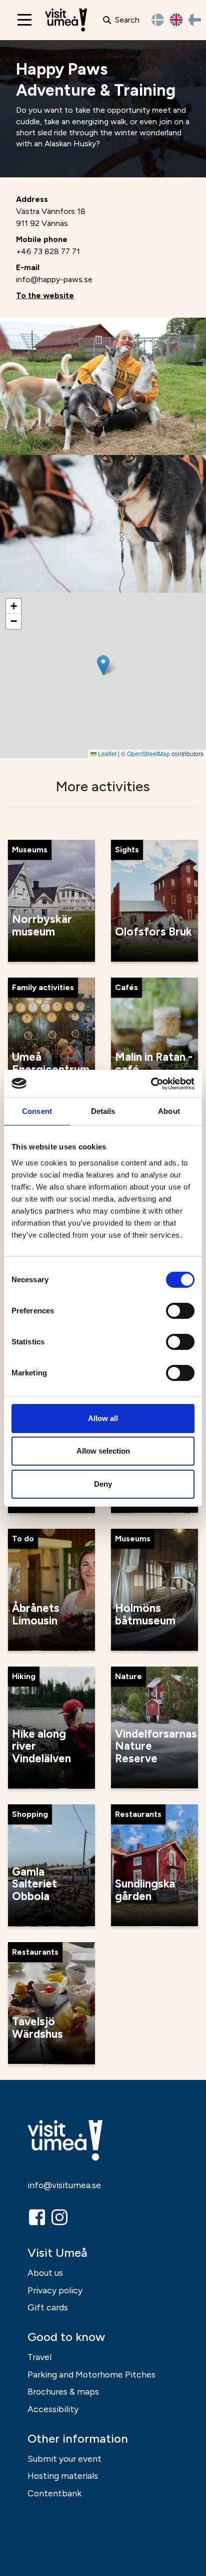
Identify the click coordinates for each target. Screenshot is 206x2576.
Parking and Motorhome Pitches (91, 2374)
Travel (39, 2357)
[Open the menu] (24, 20)
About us (45, 2273)
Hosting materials (63, 2476)
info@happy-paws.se (54, 279)
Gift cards (48, 2307)
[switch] (180, 1311)
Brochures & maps (63, 2391)
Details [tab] (103, 1111)
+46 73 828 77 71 (48, 251)
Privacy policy (55, 2290)
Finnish (195, 20)
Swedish (158, 20)
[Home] (66, 20)
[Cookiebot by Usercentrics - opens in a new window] (151, 1084)
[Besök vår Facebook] (38, 2217)
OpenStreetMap (148, 753)
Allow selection (103, 1451)
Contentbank (54, 2493)
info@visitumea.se (64, 2185)
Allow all (103, 1418)
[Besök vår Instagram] (60, 2217)
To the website (45, 295)
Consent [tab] (37, 1111)
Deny (103, 1484)
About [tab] (169, 1111)
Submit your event (64, 2458)
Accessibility (53, 2409)
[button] (103, 665)
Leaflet (106, 753)
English (176, 20)
